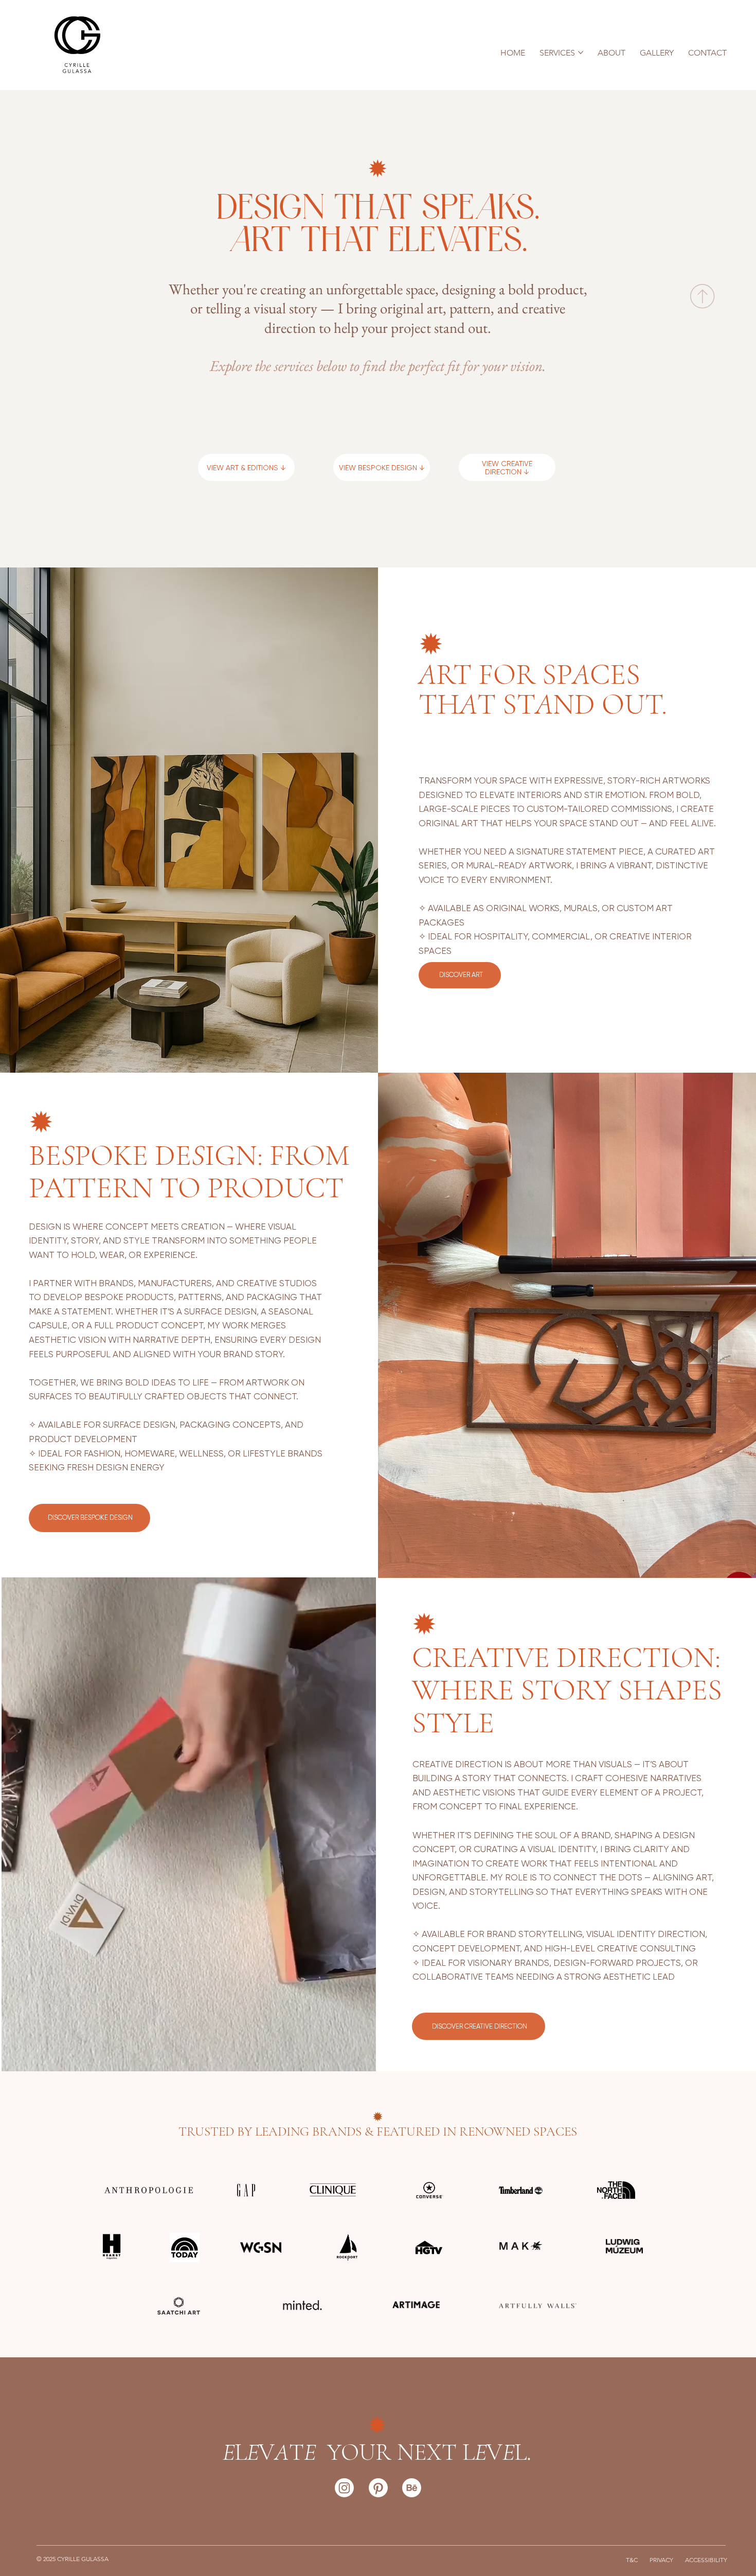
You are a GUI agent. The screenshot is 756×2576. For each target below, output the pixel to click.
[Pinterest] (378, 2488)
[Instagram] (344, 2488)
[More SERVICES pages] (581, 52)
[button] (358, 2059)
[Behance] (412, 2488)
